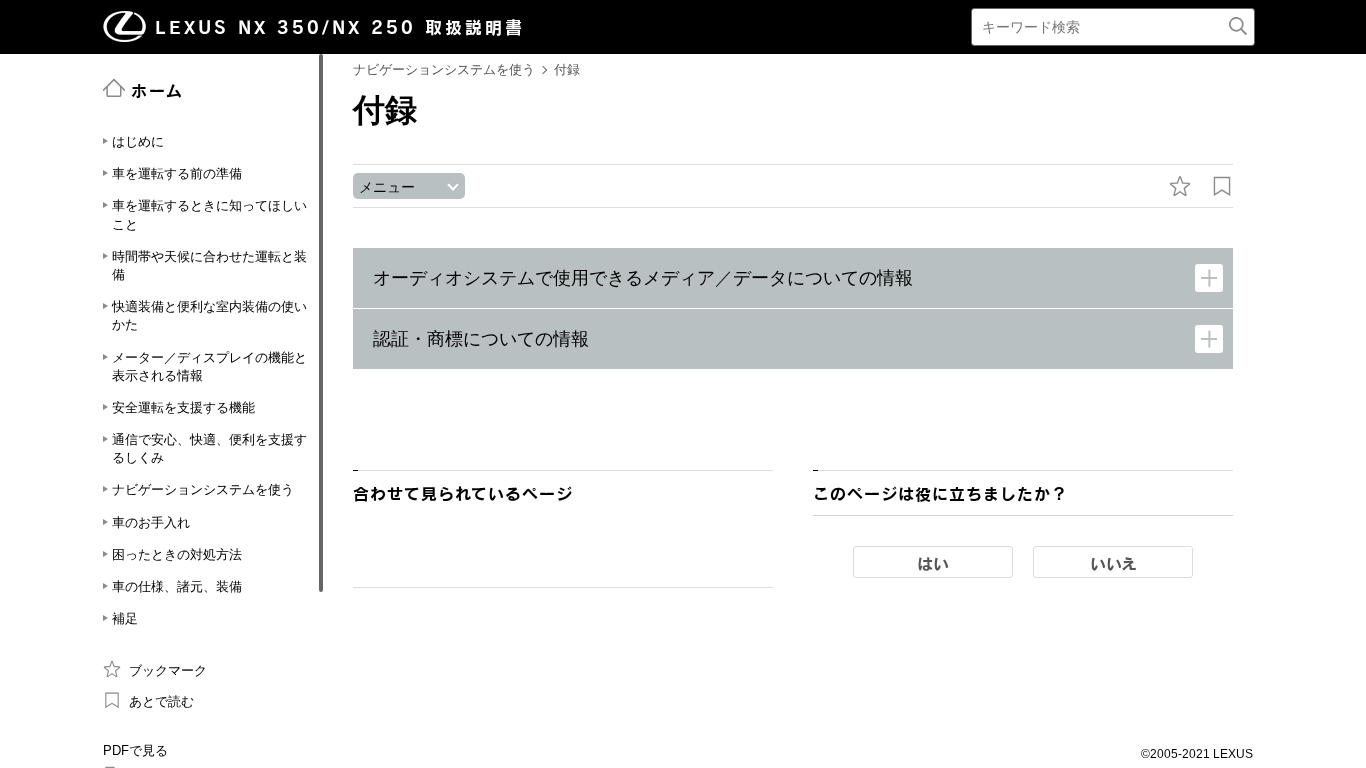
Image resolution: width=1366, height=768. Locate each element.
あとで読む (161, 701)
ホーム (157, 90)
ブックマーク (168, 670)
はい (933, 563)
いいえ (1113, 563)
